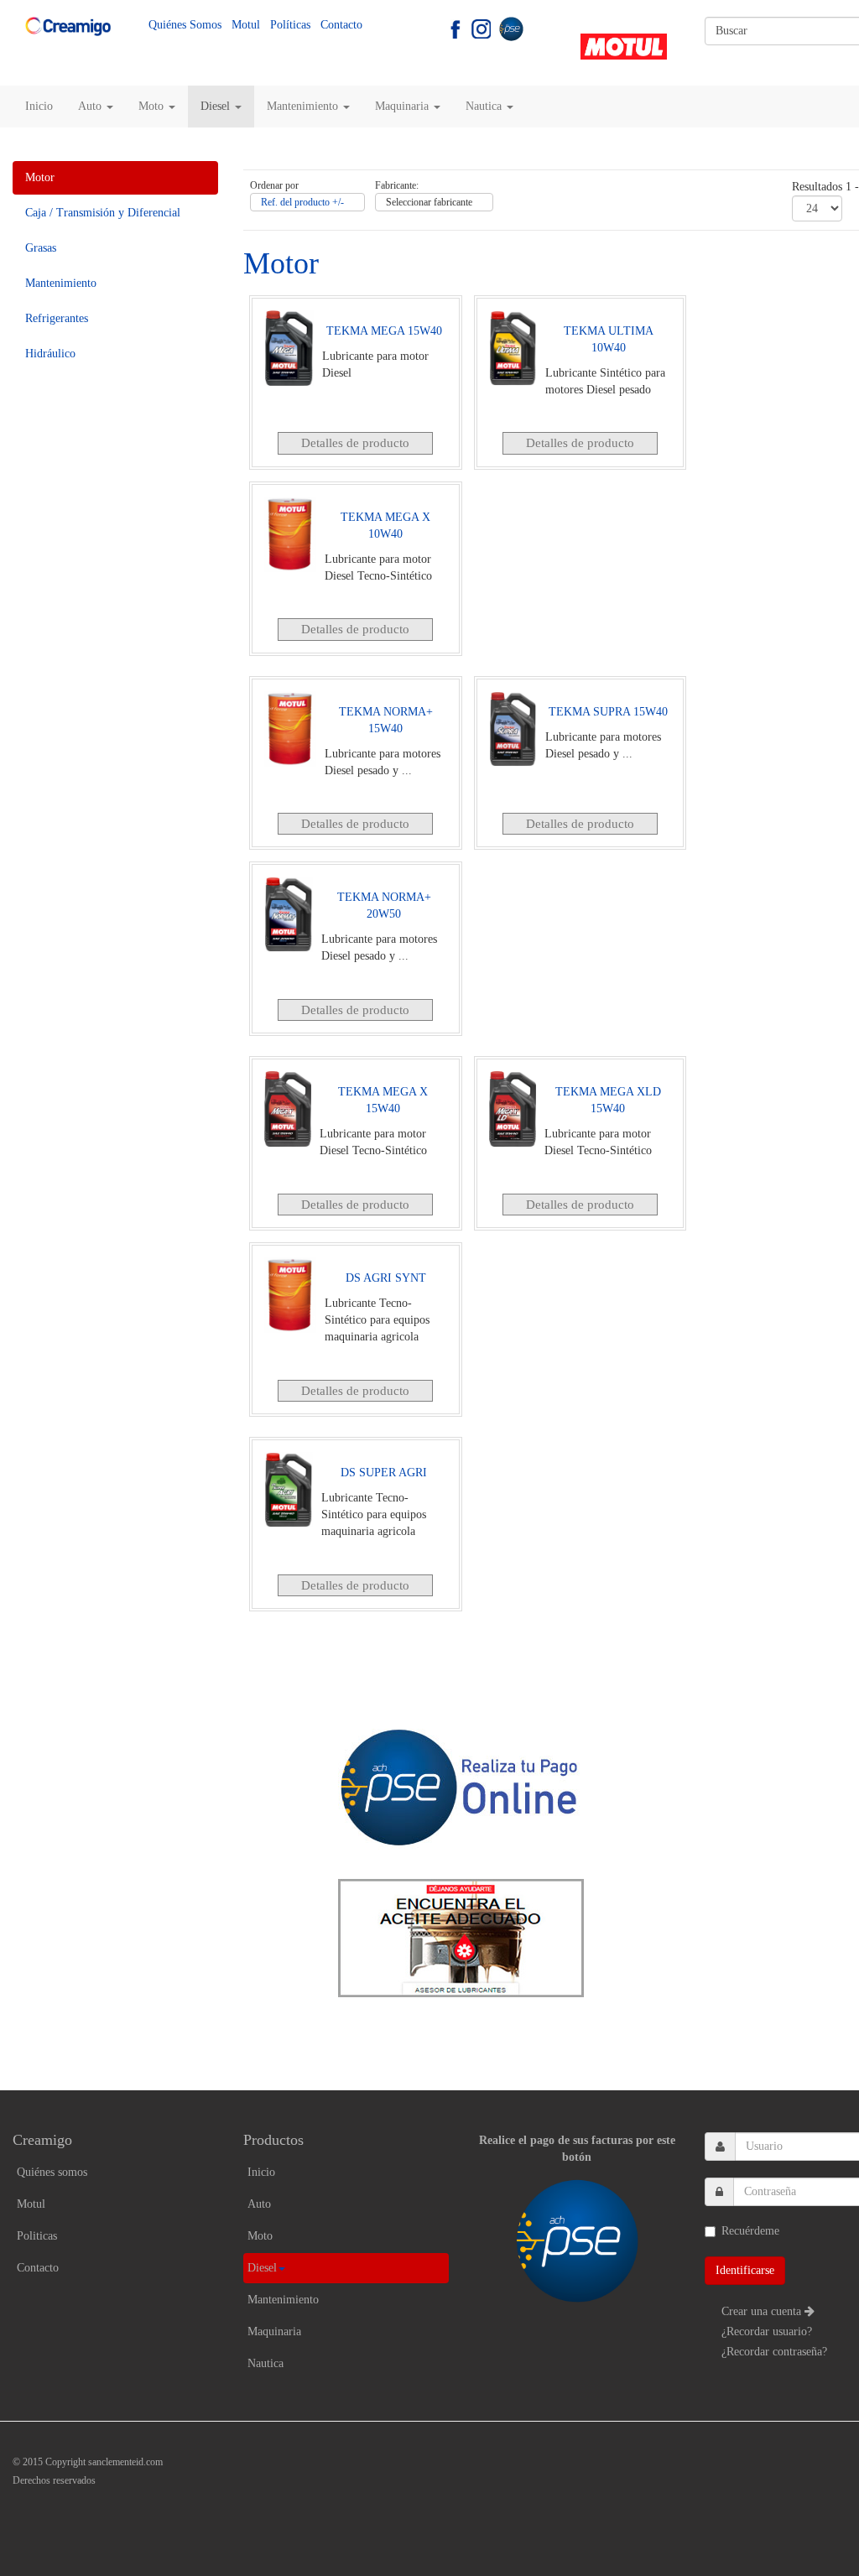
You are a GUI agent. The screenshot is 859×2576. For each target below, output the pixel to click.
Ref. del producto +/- (302, 202)
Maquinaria (403, 106)
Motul (246, 25)
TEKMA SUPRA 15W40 (608, 712)
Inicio (39, 106)
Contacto (341, 25)
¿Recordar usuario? (767, 2331)
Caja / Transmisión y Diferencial (103, 213)
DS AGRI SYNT (386, 1278)
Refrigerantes (57, 318)
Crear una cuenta (763, 2311)
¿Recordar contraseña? (774, 2352)
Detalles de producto (355, 442)
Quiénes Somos (185, 25)
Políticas (290, 25)
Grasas (41, 248)
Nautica (485, 106)
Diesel (217, 106)
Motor (40, 177)
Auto (91, 106)
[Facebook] (455, 28)
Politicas (37, 2236)
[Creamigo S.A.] (68, 26)
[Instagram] (481, 28)
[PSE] (511, 28)
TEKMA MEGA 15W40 (384, 331)
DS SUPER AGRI (384, 1473)
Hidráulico (50, 354)
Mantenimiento (304, 106)
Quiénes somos (52, 2172)
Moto (153, 106)
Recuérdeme (750, 2231)
